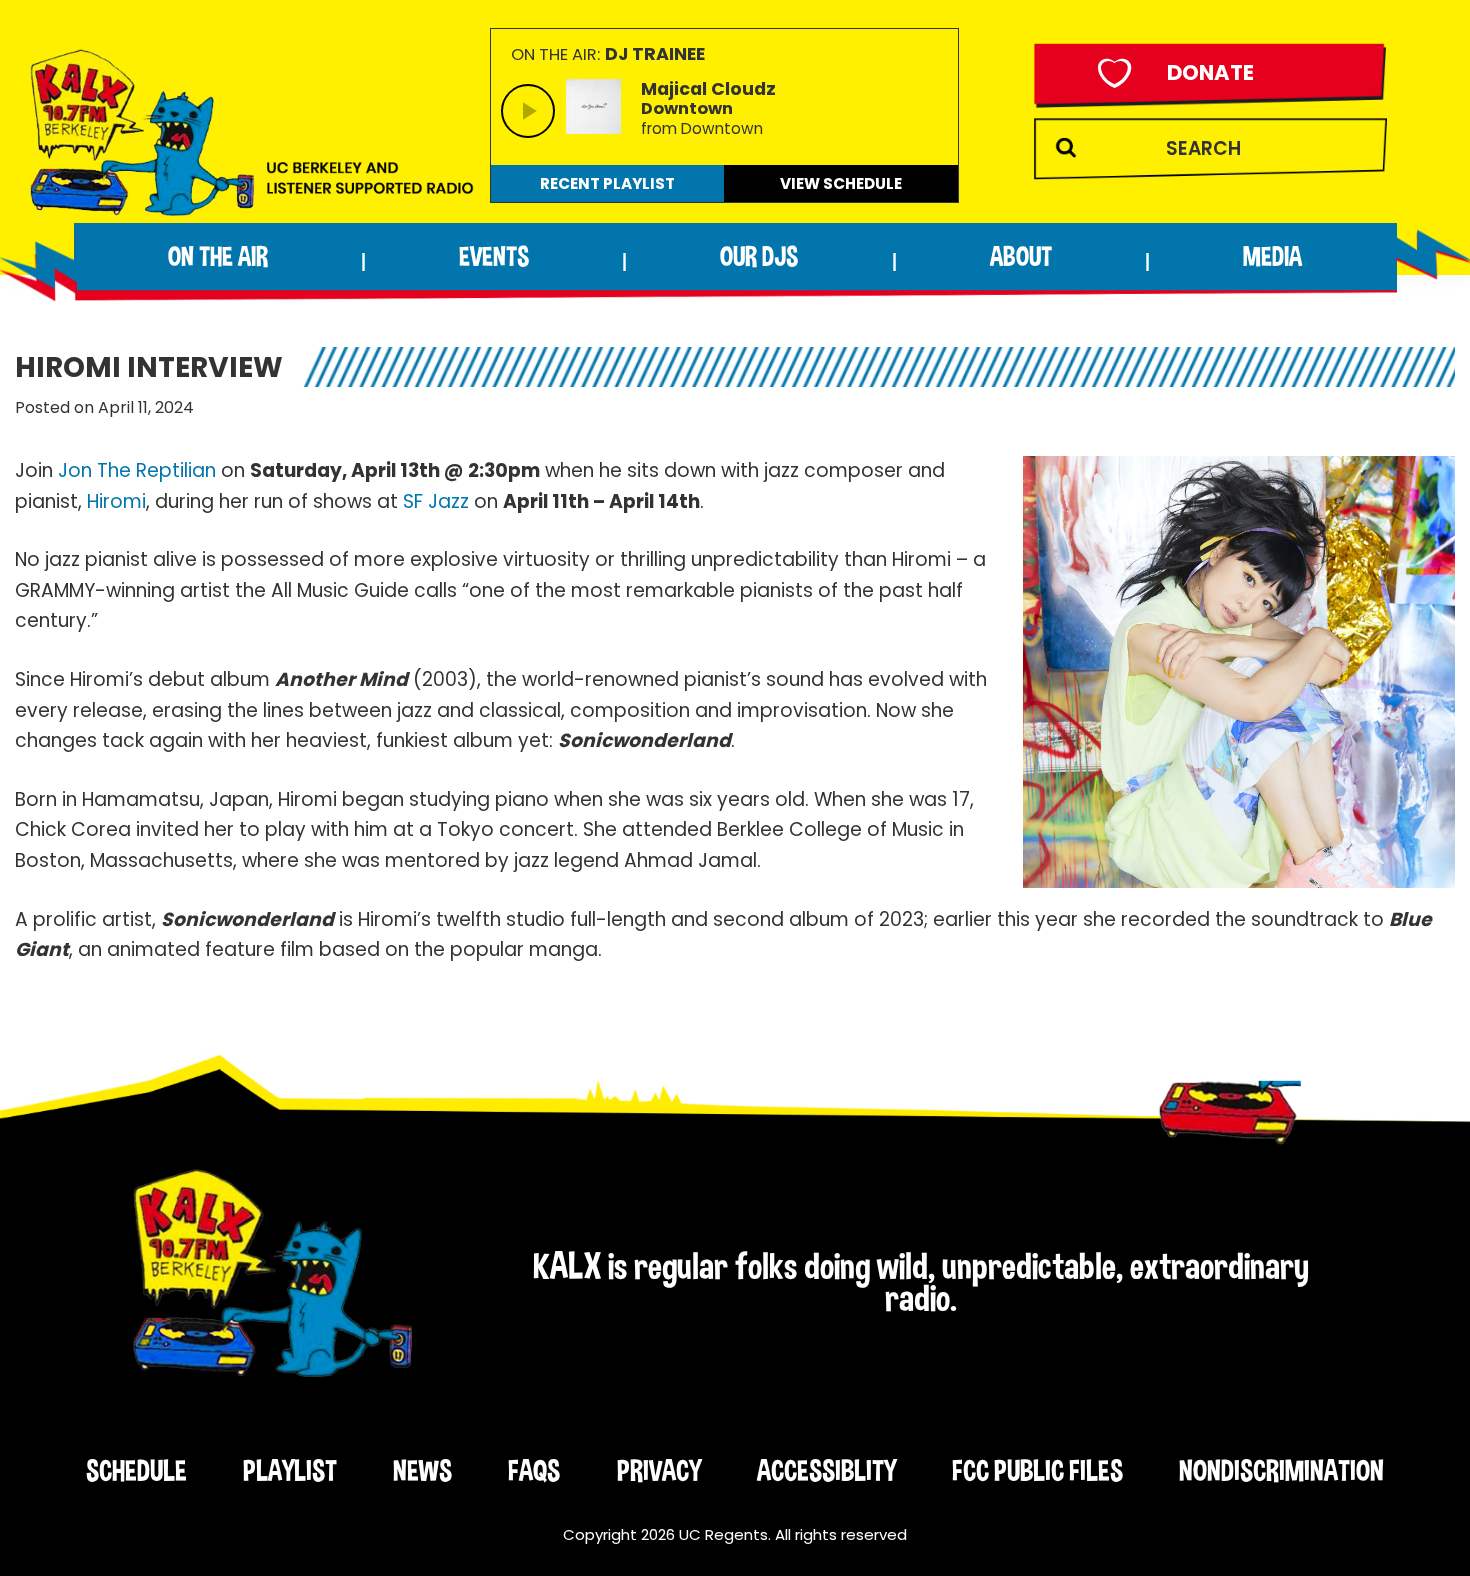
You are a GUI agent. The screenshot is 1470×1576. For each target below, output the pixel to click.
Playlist (290, 1470)
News (422, 1470)
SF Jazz (436, 501)
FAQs (534, 1470)
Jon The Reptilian (137, 470)
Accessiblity (826, 1470)
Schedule (136, 1470)
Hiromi (116, 501)
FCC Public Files (1037, 1470)
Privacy (659, 1470)
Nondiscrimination (1281, 1470)
